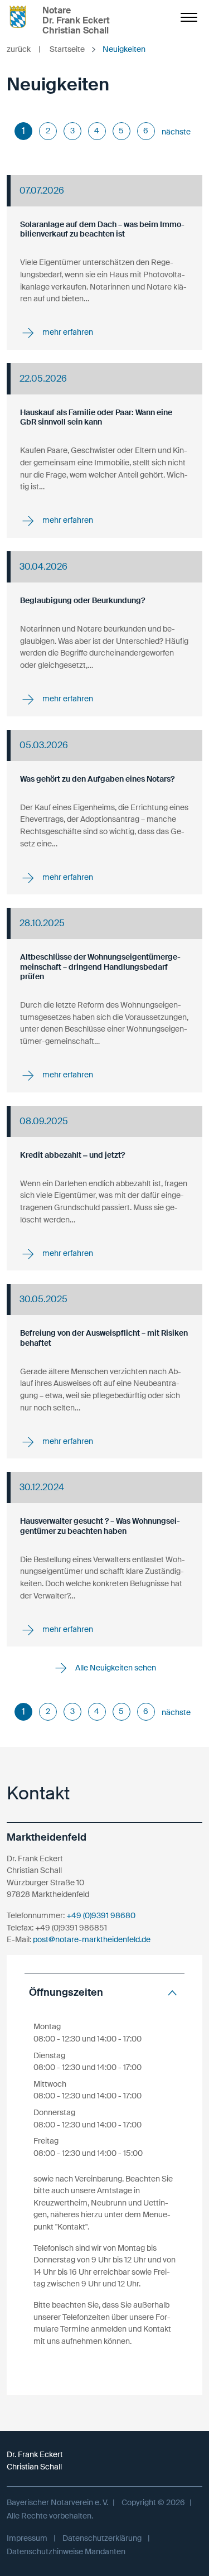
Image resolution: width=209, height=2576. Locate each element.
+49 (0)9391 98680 (101, 1915)
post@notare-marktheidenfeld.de (92, 1939)
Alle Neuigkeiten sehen (115, 1668)
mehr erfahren (67, 332)
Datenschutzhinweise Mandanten (66, 2551)
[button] (104, 1993)
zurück (24, 49)
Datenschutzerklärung (102, 2538)
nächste (176, 132)
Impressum (27, 2538)
